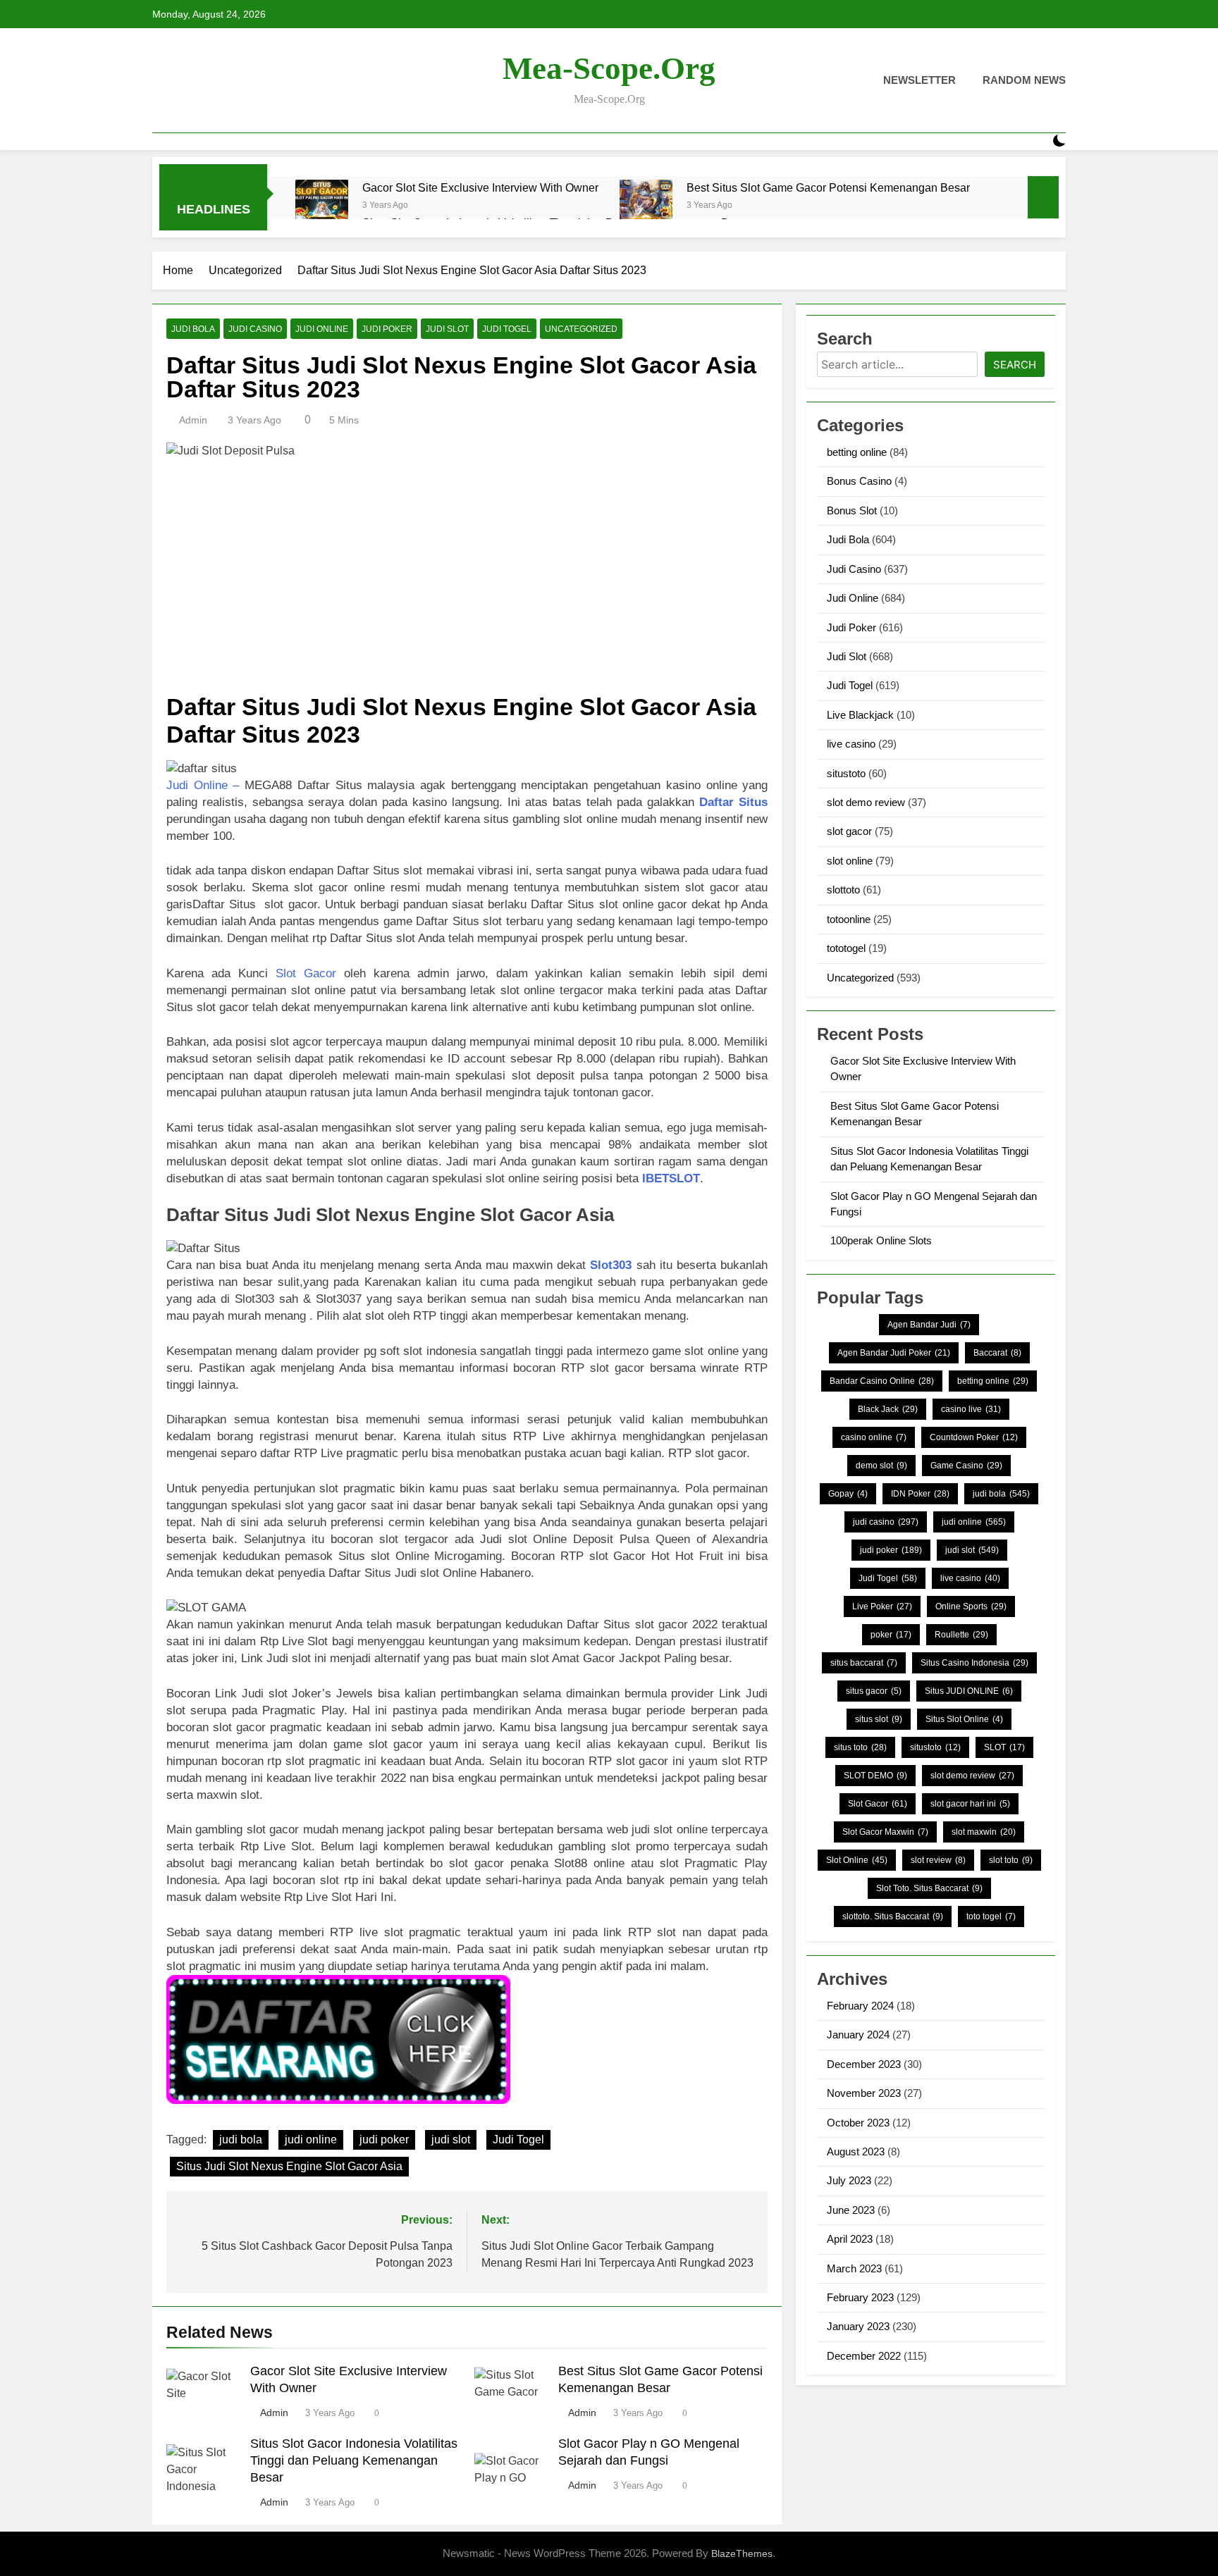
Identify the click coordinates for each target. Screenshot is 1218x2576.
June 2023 (851, 2210)
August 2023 (856, 2151)
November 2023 (864, 2093)
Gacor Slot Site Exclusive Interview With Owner (480, 187)
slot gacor (849, 831)
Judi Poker (387, 329)
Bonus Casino (859, 481)
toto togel (991, 1916)
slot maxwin (984, 1832)
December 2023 (864, 2064)
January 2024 (858, 2035)
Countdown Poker (974, 1437)
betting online (857, 452)
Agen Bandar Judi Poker (894, 1353)
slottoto (843, 890)
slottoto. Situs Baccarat (893, 1916)
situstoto (846, 773)
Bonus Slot (852, 510)
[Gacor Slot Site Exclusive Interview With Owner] (322, 206)
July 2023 (849, 2180)
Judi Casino (255, 329)
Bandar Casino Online (882, 1381)
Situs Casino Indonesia (974, 1663)
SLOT (1004, 1747)
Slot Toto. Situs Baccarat (929, 1888)
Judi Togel (507, 329)
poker (891, 1635)
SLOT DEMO (875, 1776)
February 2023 (860, 2297)
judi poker (384, 2140)
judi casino (886, 1522)
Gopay (848, 1494)
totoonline (849, 919)
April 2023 (850, 2239)
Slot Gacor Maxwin (885, 1832)
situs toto (860, 1747)
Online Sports (971, 1606)
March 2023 (854, 2268)
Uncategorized (581, 329)
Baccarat (997, 1353)
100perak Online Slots (881, 1240)
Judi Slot (447, 329)
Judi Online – (203, 785)
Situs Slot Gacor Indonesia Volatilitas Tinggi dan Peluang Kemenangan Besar (354, 2460)
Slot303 (611, 1265)
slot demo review (866, 802)
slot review (938, 1860)
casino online (874, 1437)
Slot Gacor (306, 973)
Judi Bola (193, 329)
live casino (851, 744)
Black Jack (888, 1409)
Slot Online (857, 1860)
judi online (311, 2140)
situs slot (879, 1719)
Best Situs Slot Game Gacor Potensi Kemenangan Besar (828, 187)
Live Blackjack (860, 715)
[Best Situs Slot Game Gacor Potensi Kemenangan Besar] (646, 206)
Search (1015, 365)
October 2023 (858, 2123)
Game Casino (966, 1466)
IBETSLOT (671, 1178)
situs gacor (874, 1691)
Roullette (961, 1635)
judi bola (241, 2140)
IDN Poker (920, 1494)
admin (193, 420)
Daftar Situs (733, 802)
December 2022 (864, 2356)
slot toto (1011, 1860)
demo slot (881, 1466)
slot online (850, 861)
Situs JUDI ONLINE (969, 1691)
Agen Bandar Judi (929, 1325)
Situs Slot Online (964, 1719)
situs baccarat (864, 1663)
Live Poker (882, 1606)
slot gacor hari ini (970, 1804)
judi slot (451, 2140)
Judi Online (322, 329)
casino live (971, 1409)
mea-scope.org (609, 68)
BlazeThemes (742, 2553)
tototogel (846, 948)
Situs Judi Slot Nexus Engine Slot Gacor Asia (289, 2166)
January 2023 (858, 2326)
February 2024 (860, 2006)
